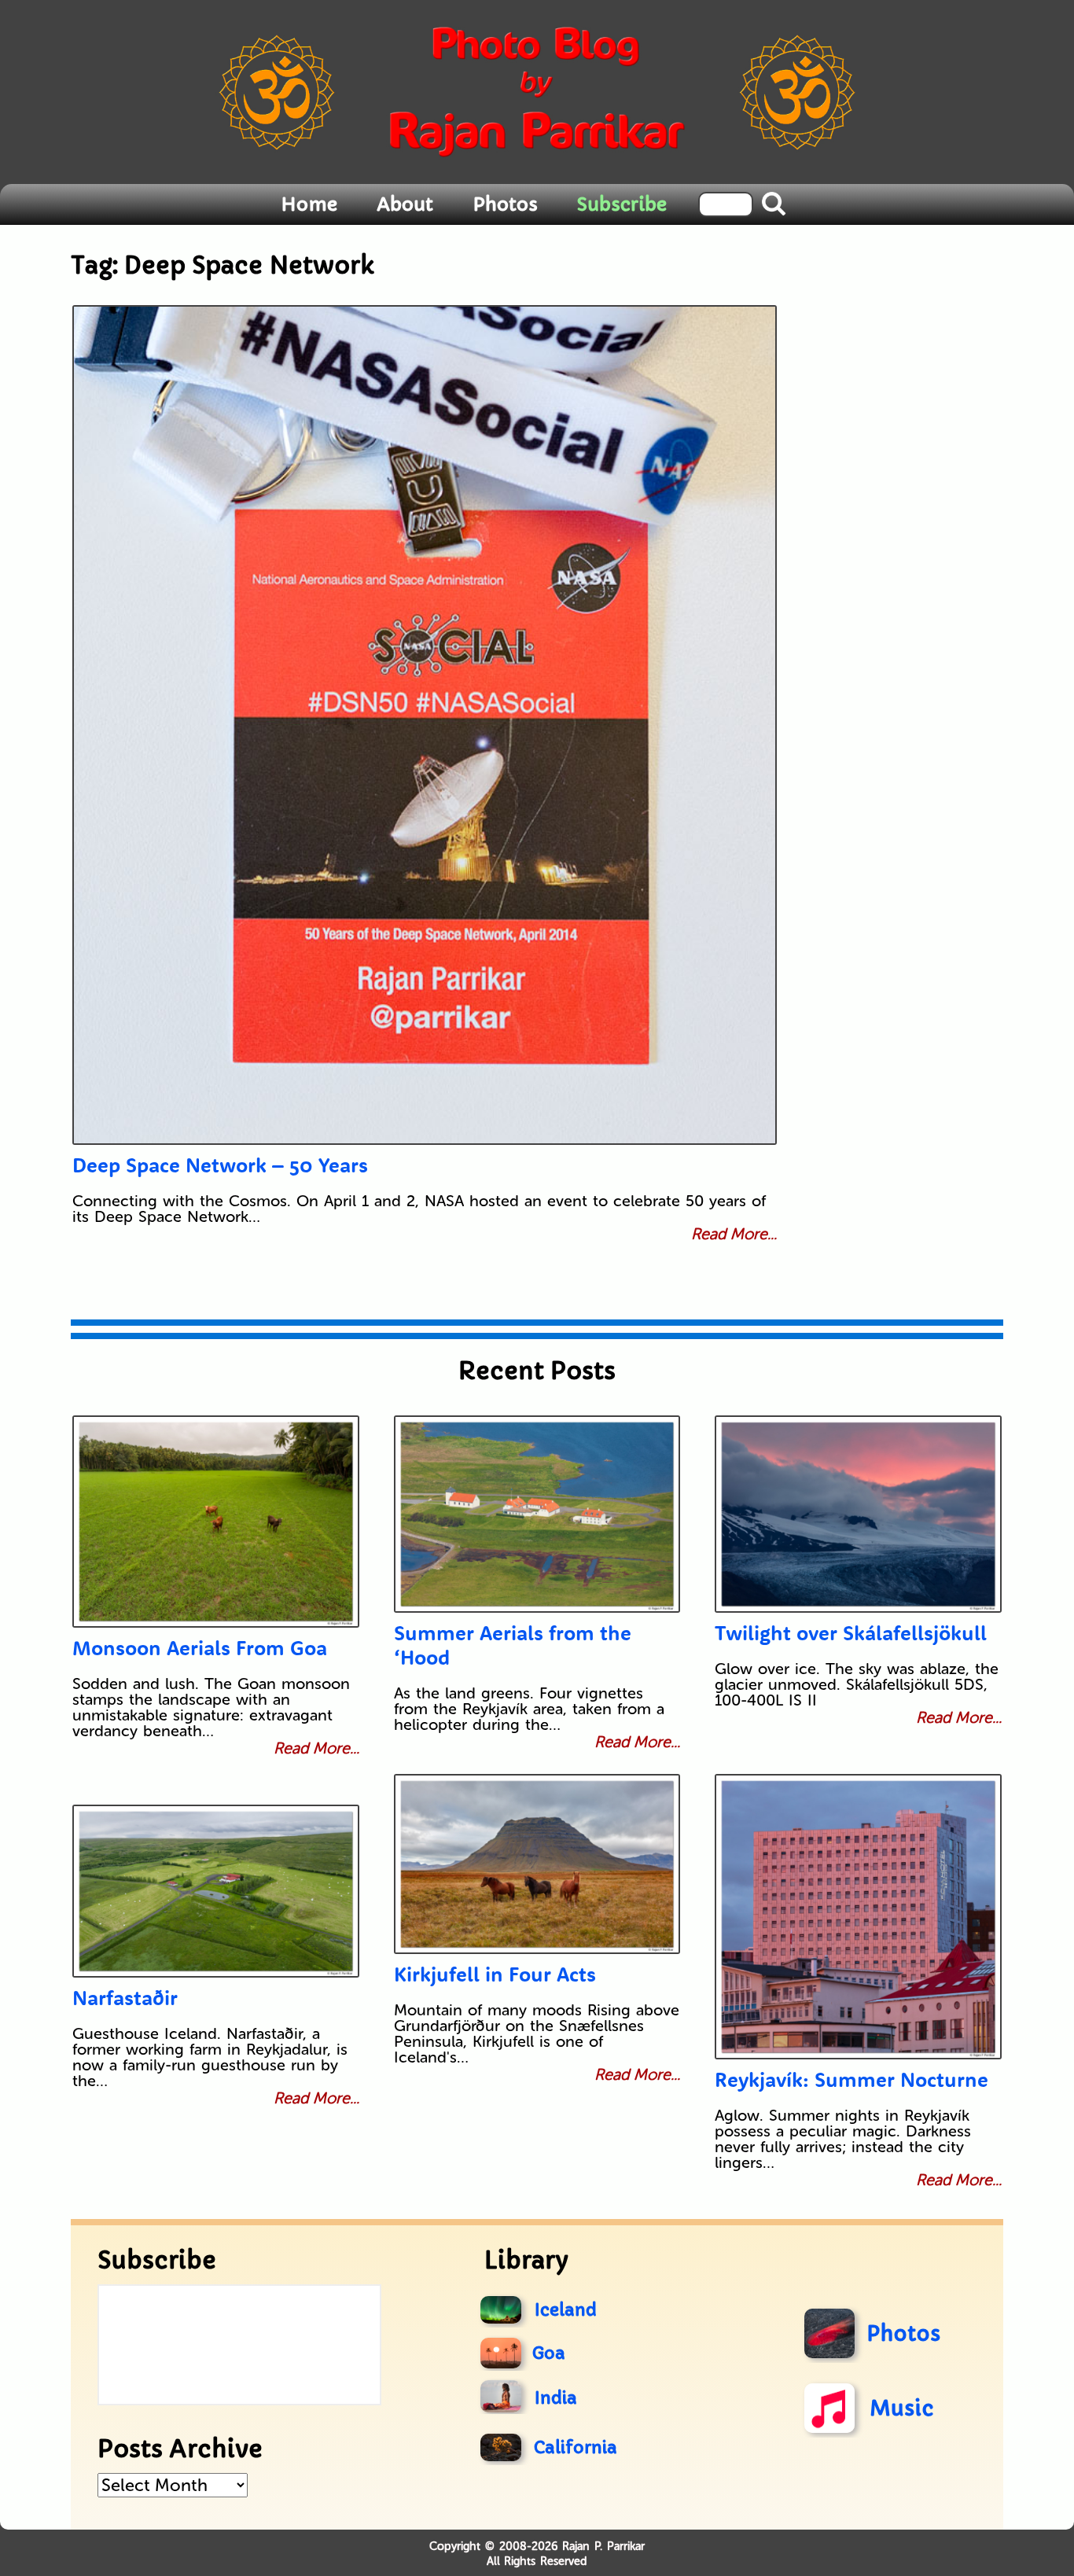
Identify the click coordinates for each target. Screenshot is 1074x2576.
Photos (505, 204)
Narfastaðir (125, 1998)
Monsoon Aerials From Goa (200, 1648)
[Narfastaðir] (216, 1891)
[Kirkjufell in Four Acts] (537, 1864)
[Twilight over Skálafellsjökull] (858, 1514)
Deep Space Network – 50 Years (220, 1165)
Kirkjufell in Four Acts (495, 1974)
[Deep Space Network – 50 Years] (425, 725)
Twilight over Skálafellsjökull (851, 1633)
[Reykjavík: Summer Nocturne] (858, 1917)
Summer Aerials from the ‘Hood (513, 1645)
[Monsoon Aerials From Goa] (216, 1522)
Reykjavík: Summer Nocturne (851, 2079)
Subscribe (622, 204)
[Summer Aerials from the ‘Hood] (537, 1514)
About (405, 204)
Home (309, 204)
